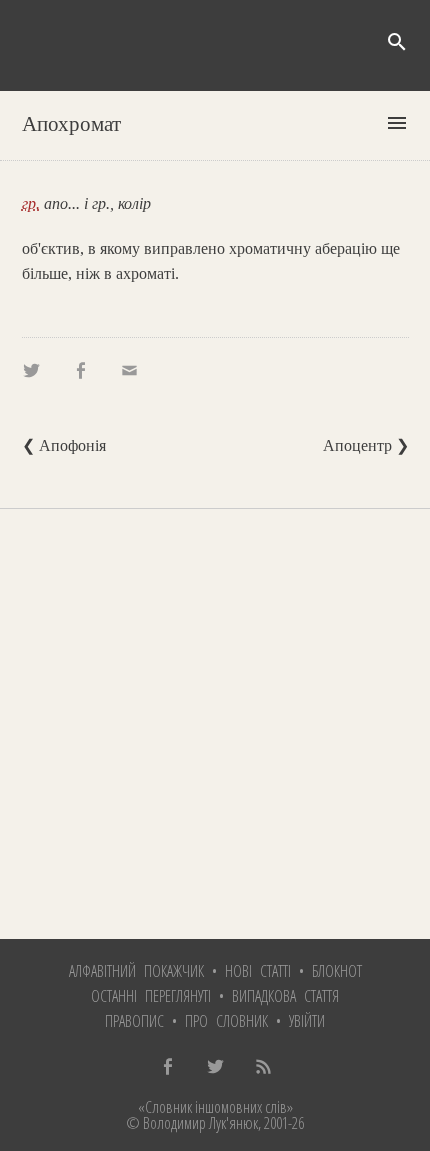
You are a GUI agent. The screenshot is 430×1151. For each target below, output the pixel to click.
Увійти (307, 1021)
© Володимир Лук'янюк (192, 1123)
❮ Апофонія (64, 445)
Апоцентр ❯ (366, 445)
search (397, 42)
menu (397, 123)
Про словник (226, 1021)
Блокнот (337, 971)
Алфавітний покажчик (136, 971)
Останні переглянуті (151, 996)
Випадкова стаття (285, 996)
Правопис (134, 1021)
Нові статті (258, 971)
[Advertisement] (215, 724)
